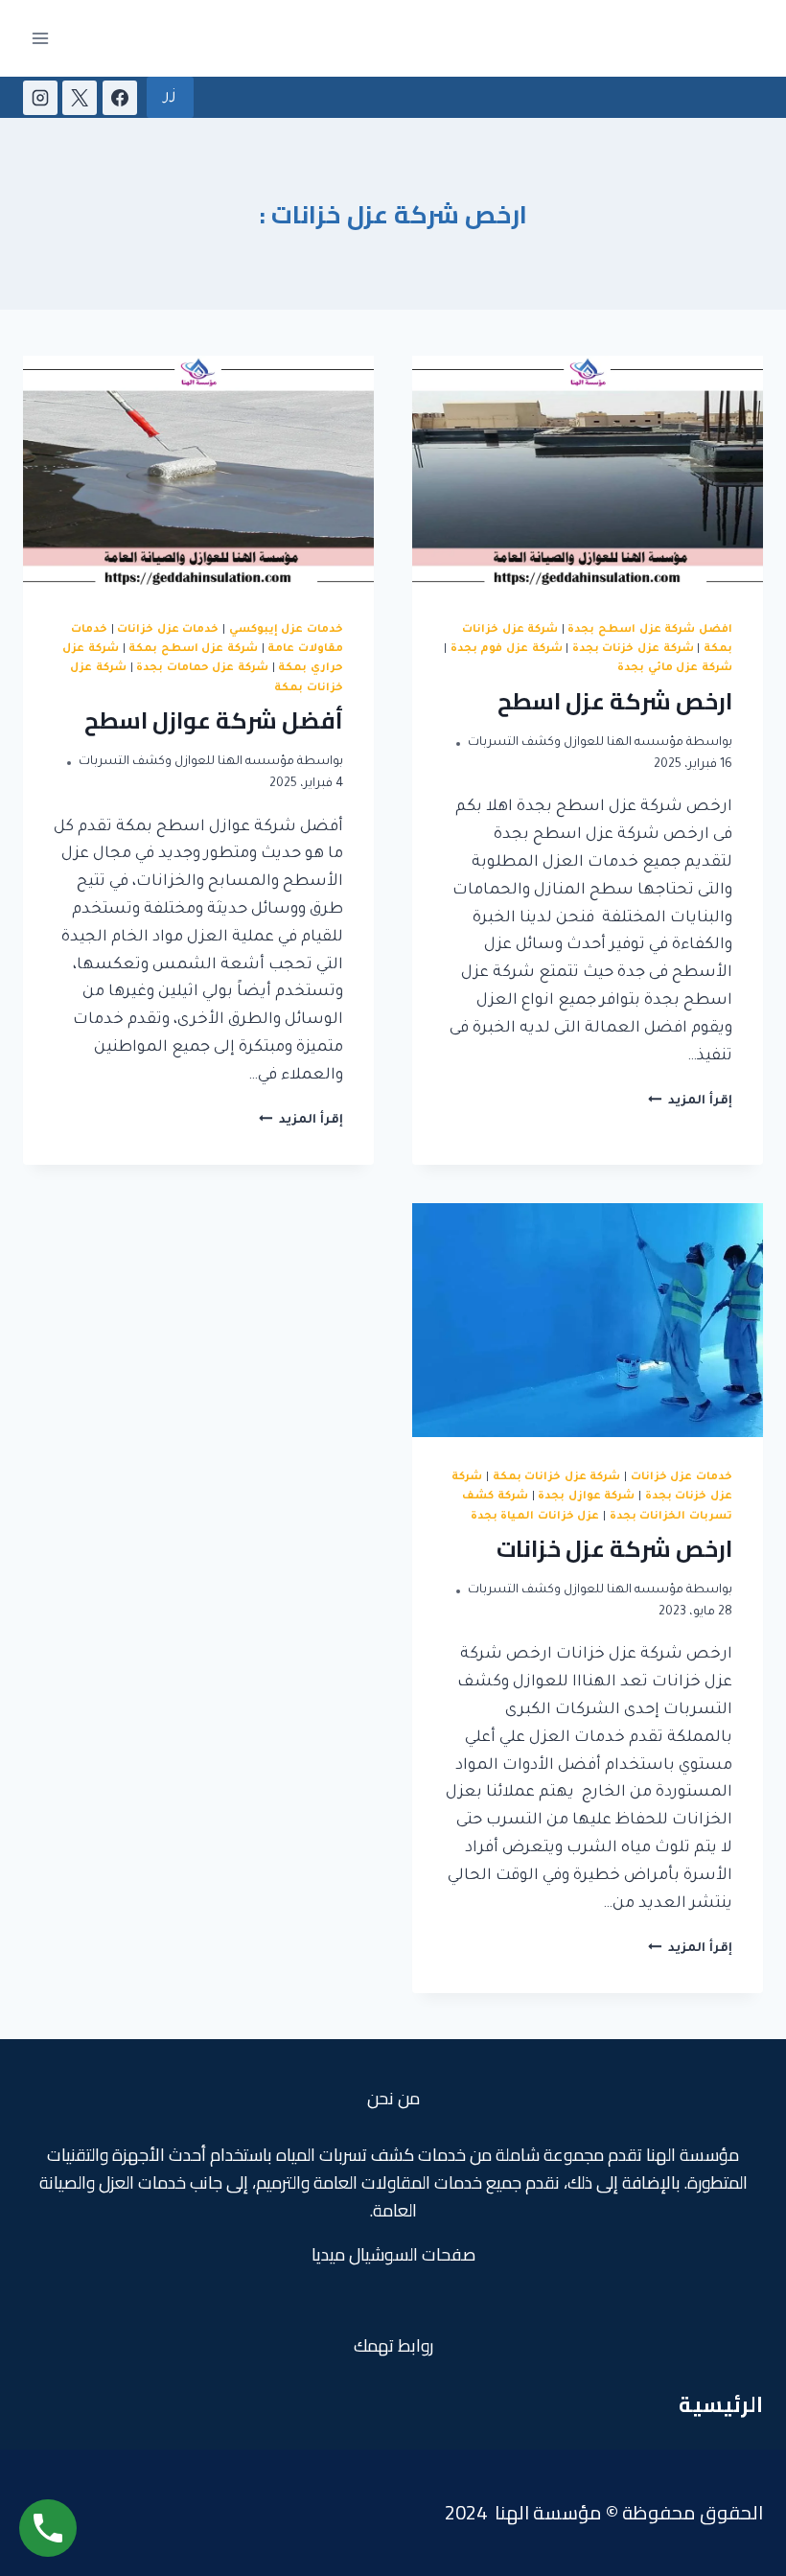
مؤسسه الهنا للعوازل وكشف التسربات (576, 743)
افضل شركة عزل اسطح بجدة (650, 630)
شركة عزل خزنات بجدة (633, 649)
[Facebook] (120, 98)
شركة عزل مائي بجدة (675, 668)
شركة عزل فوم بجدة (507, 649)
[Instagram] (40, 98)
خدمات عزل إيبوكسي (286, 630)
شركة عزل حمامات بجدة (202, 668)
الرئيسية (721, 2404)
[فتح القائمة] (41, 38)
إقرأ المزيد (690, 1102)
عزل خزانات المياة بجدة (535, 1517)
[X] (80, 98)
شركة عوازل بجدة (586, 1497)
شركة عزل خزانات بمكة (557, 1477)
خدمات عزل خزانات (168, 630)
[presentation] (588, 473)
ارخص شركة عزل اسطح (615, 701)
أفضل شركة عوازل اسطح (214, 720)
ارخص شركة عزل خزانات (614, 1549)
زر (170, 97)
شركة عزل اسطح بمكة (193, 649)
